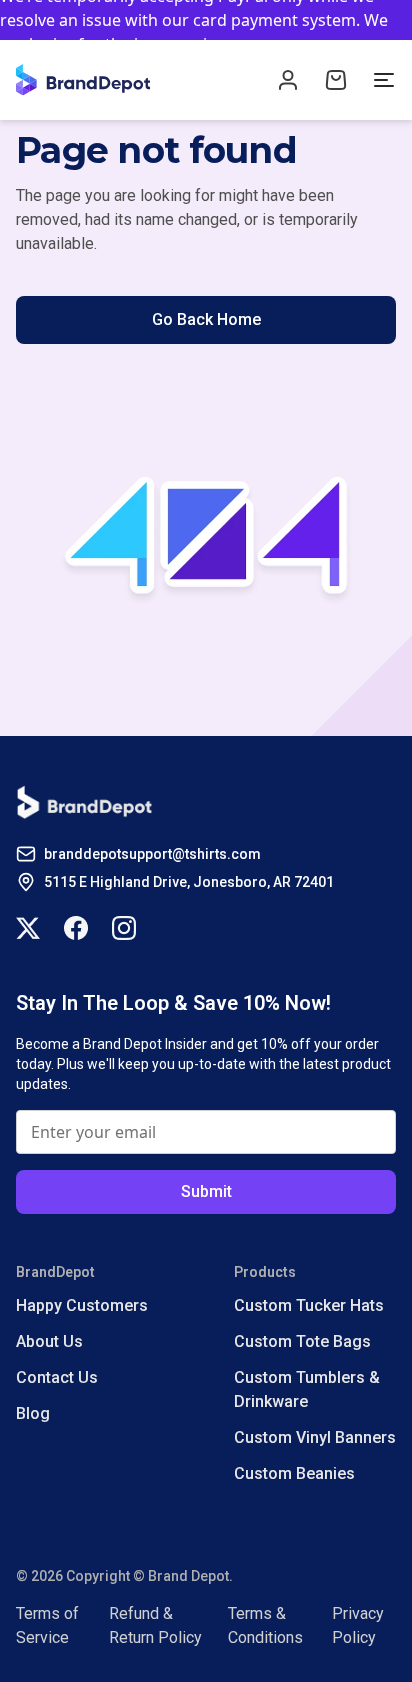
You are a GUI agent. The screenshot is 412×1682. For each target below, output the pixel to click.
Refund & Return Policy (155, 1625)
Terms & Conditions (265, 1625)
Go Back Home (206, 319)
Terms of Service (47, 1625)
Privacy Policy (358, 1625)
